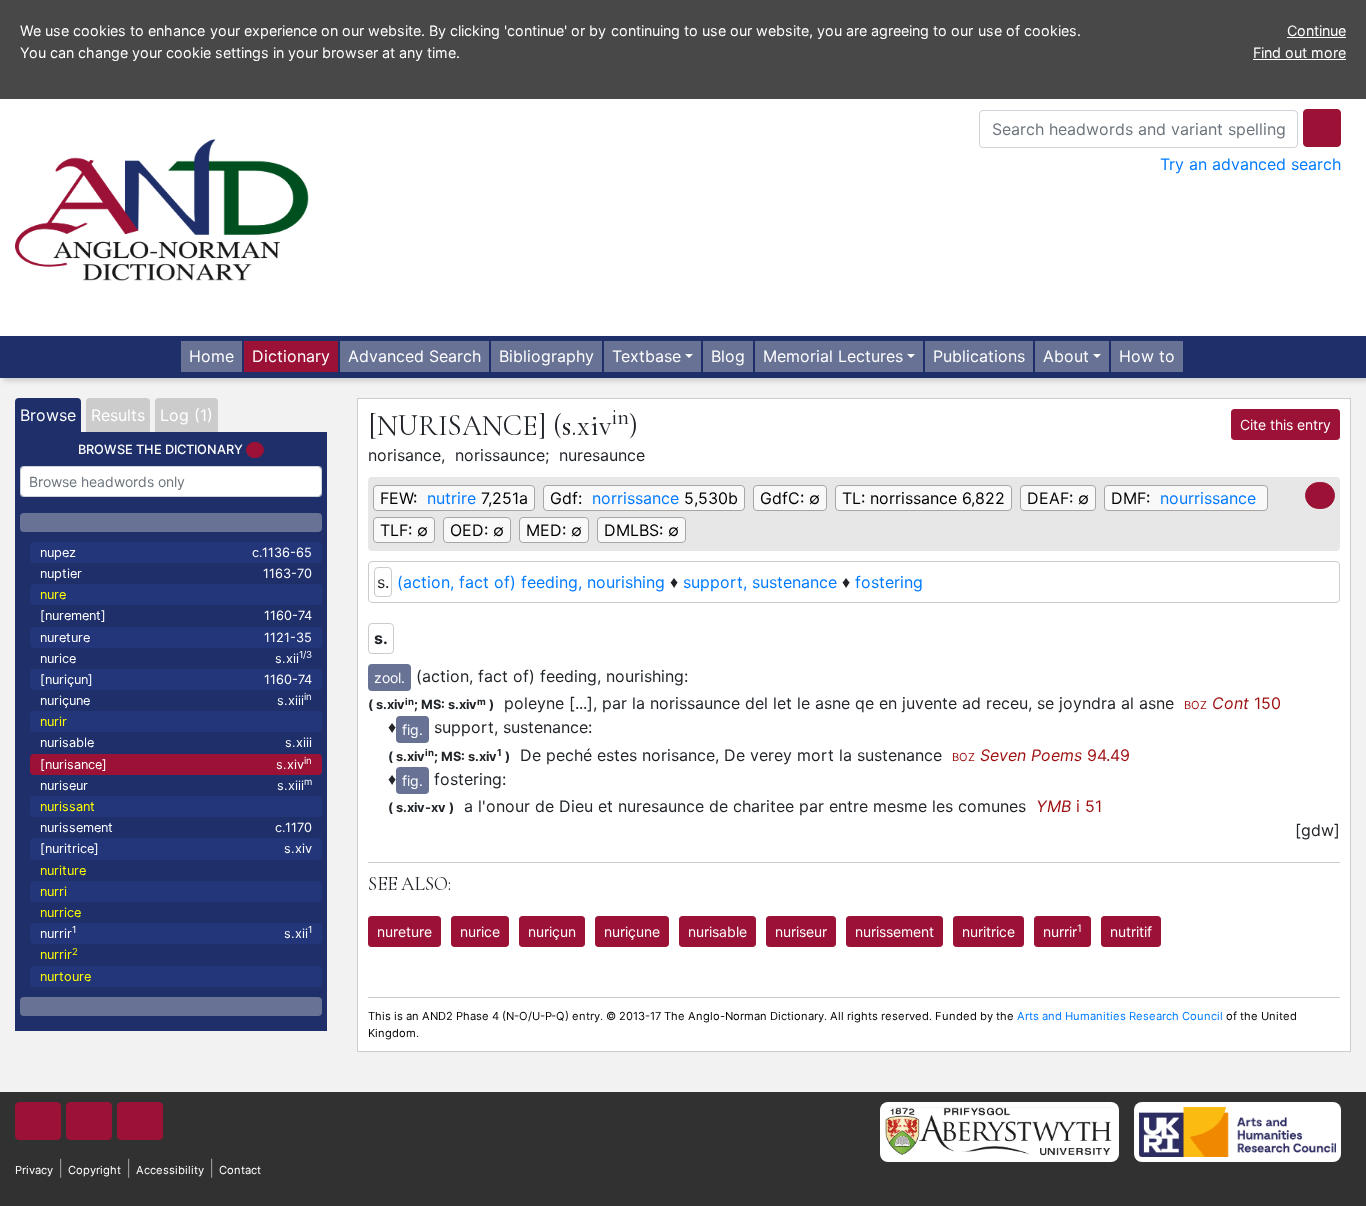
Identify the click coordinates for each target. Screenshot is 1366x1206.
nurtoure (65, 976)
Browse (48, 415)
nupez (176, 552)
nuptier (176, 573)
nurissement (176, 827)
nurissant (67, 806)
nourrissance (1208, 498)
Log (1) (186, 415)
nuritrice (988, 931)
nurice (176, 657)
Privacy (34, 1170)
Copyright (94, 1170)
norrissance (635, 498)
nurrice (60, 912)
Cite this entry (1285, 424)
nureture (176, 637)
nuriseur (176, 784)
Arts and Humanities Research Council (1120, 1016)
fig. (412, 729)
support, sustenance (760, 582)
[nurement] (176, 615)
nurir (53, 721)
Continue (1316, 30)
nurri (53, 891)
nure (53, 594)
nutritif (1131, 931)
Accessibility (170, 1170)
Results (118, 415)
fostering (889, 582)
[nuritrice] (176, 848)
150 (1232, 703)
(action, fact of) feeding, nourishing (531, 582)
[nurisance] (176, 763)
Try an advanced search (1250, 164)
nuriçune (176, 699)
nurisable (176, 742)
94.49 (1041, 755)
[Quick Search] (1322, 128)
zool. (389, 677)
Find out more (1299, 52)
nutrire (451, 498)
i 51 (1069, 806)
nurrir (176, 932)
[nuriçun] (176, 679)
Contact (240, 1170)
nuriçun (552, 931)
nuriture (63, 870)
